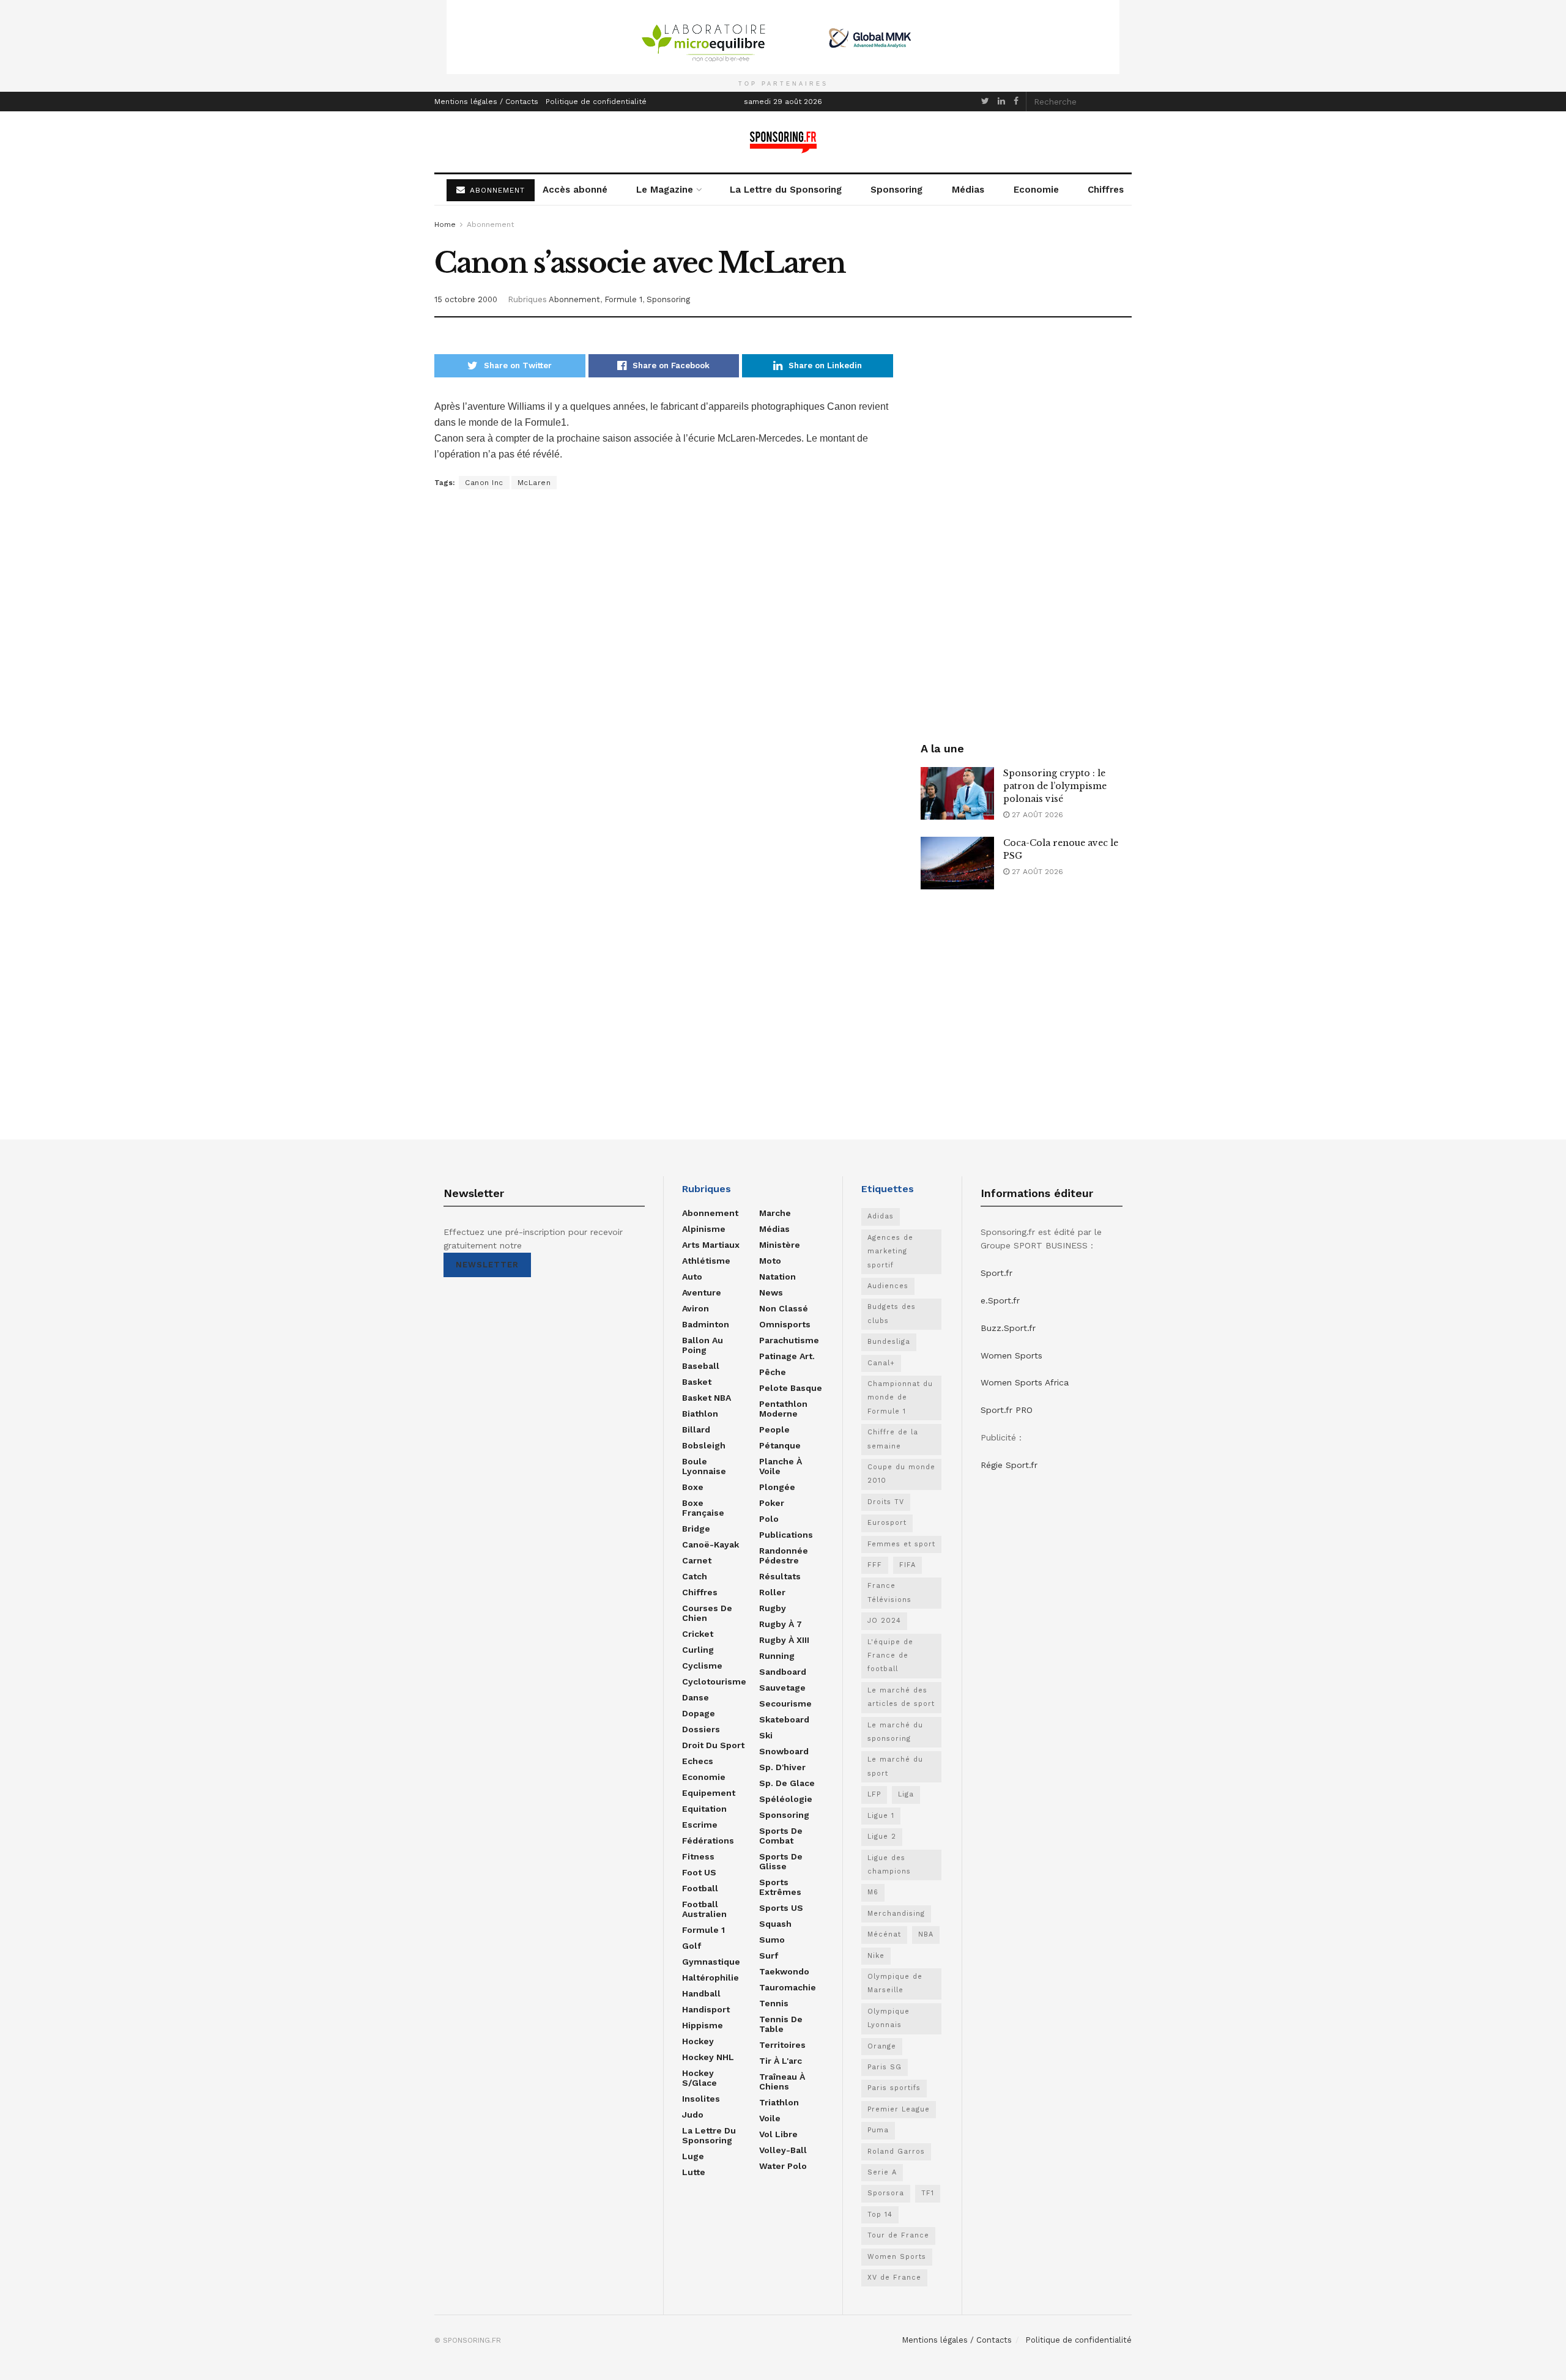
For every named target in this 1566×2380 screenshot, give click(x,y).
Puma (878, 2130)
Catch (695, 1576)
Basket (697, 1382)
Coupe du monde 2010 (901, 1474)
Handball (701, 1993)
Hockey (698, 2041)
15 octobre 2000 (466, 299)
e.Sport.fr (1000, 1300)
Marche (775, 1213)
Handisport (706, 2009)
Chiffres (1106, 190)
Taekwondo (784, 1971)
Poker (772, 1503)
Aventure (702, 1292)
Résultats (780, 1576)
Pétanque (780, 1445)
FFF (875, 1565)
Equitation (704, 1809)
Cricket (698, 1634)
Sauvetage (782, 1688)
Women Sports (897, 2257)
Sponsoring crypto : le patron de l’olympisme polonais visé (1055, 786)
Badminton (706, 1324)
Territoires (782, 2045)
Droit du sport (713, 1745)
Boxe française (703, 1508)
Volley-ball (783, 2150)
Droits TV (886, 1502)
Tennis (774, 2003)
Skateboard (784, 1719)
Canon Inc (484, 483)
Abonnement (490, 224)
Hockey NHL (708, 2057)
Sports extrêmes (780, 1887)
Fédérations (708, 1841)
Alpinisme (704, 1229)
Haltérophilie (711, 1978)
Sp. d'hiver (782, 1767)
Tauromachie (788, 1987)
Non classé (784, 1308)
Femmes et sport (901, 1544)
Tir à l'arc (781, 2061)
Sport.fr (996, 1273)
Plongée (777, 1487)
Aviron (696, 1308)
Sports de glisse (781, 1861)
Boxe (693, 1487)
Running (777, 1656)
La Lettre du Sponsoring (786, 190)
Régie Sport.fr (1009, 1465)
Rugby (773, 1608)
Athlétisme (706, 1261)
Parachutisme (789, 1340)
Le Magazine (665, 190)
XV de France (894, 2278)
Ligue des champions (889, 1865)
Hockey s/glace (700, 2078)
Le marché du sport (895, 1766)
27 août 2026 (1036, 815)
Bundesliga (889, 1342)
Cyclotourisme (714, 1681)
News (771, 1292)
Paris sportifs (894, 2088)
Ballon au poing (703, 1345)
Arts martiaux (711, 1245)
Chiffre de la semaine (893, 1439)
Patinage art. (787, 1356)
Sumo (772, 1940)
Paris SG (885, 2067)
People (774, 1429)
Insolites (701, 2099)
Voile (770, 2118)
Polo (769, 1519)
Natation (777, 1277)
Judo (693, 2115)
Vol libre (778, 2134)
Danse (696, 1697)
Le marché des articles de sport (901, 1697)
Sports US (781, 1908)
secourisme (785, 1703)
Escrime (700, 1825)
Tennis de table (781, 2024)
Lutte (694, 2172)
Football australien (704, 1909)
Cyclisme (702, 1666)
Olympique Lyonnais (889, 2018)
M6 (873, 1892)
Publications (786, 1535)
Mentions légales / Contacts (486, 102)
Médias (968, 190)
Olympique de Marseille (895, 1983)
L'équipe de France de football (890, 1656)
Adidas (881, 1216)
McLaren (534, 483)
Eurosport (887, 1523)
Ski (766, 1735)
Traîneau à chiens (782, 2082)
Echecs (698, 1761)
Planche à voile (781, 1466)
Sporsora (886, 2193)
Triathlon (779, 2102)
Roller (772, 1592)
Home (445, 224)
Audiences (888, 1286)
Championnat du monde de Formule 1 (900, 1398)
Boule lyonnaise (704, 1466)
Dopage (699, 1713)
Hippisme (703, 2025)
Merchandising (896, 1914)
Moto (770, 1261)
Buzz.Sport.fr (1008, 1328)
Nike (876, 1956)
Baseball (701, 1366)
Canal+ (881, 1363)
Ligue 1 (881, 1816)
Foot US (699, 1872)
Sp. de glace (787, 1783)
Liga (906, 1794)
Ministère (780, 1245)
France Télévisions (889, 1592)
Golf (692, 1946)
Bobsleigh (704, 1445)
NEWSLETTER (487, 1265)
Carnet (697, 1560)
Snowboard (784, 1751)
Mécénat (884, 1934)
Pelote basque (791, 1388)
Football (700, 1888)
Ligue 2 (882, 1837)
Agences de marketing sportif (890, 1251)
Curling (698, 1650)
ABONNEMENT (496, 190)
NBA (926, 1934)
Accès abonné (575, 190)
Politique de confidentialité (596, 102)
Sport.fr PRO (1007, 1410)
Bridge (696, 1529)
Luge (693, 2156)
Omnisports (785, 1324)
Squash (775, 1924)
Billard (696, 1429)
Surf (769, 1956)
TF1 (928, 2193)
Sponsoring (896, 190)
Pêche (773, 1372)
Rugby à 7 (781, 1624)
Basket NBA (707, 1398)
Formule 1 (623, 299)
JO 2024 (884, 1621)
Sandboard (783, 1672)
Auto (692, 1277)
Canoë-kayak (711, 1544)
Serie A (882, 2172)
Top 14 (880, 2215)
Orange (882, 2046)
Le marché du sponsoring (895, 1732)
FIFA (907, 1565)
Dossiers (701, 1729)
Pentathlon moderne (783, 1409)
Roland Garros (896, 2152)
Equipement (709, 1793)
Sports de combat (781, 1836)
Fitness (698, 1856)
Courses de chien (707, 1613)
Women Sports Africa (1025, 1382)
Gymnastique (711, 1962)
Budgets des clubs (892, 1314)
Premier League (899, 2109)
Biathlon (700, 1414)
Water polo (783, 2166)
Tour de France (898, 2235)
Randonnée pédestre (784, 1555)
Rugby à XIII (784, 1640)
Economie (1036, 190)
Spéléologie (786, 1799)
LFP (874, 1794)
